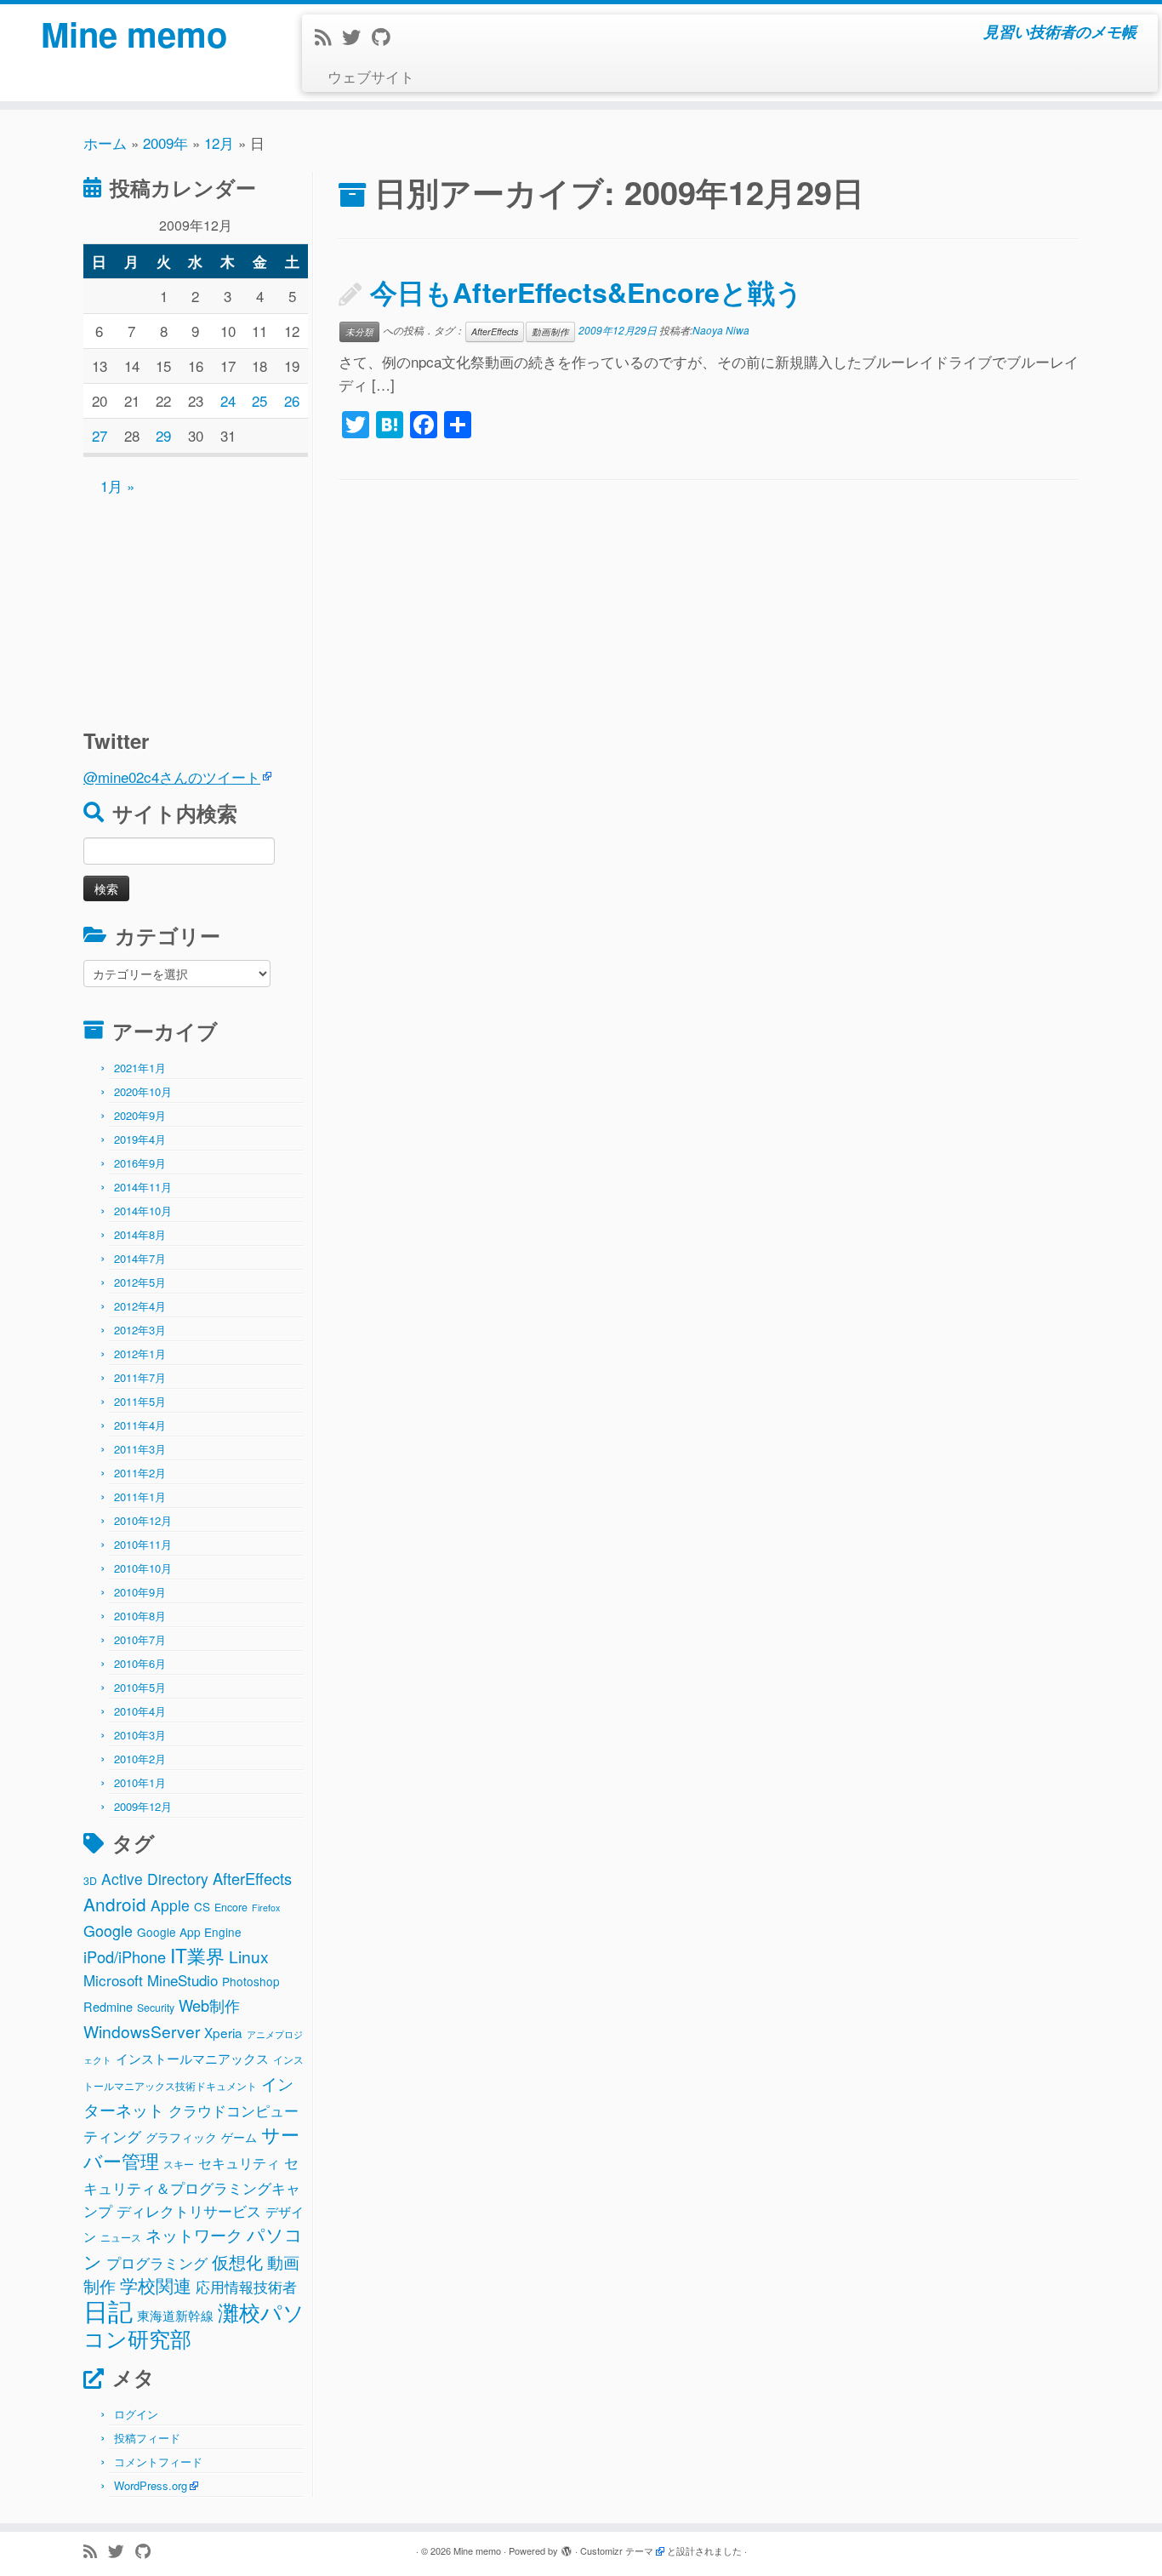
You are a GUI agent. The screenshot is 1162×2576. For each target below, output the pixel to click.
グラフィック (181, 2137)
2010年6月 (140, 1663)
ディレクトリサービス (189, 2210)
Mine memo (134, 34)
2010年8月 (140, 1616)
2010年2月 (140, 1759)
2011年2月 (140, 1473)
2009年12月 (143, 1806)
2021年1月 (140, 1068)
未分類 (359, 331)
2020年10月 (143, 1091)
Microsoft (113, 1980)
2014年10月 (143, 1211)
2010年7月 (140, 1639)
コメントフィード (158, 2462)
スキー (179, 2164)
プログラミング (157, 2262)
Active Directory (155, 1879)
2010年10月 (143, 1568)
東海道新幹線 (175, 2315)
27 (100, 435)
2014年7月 (140, 1258)
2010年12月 (143, 1520)
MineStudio (182, 1980)
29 (163, 435)
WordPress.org (151, 2485)
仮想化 (237, 2262)
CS (202, 1906)
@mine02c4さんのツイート (172, 777)
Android (115, 1904)
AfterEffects (252, 1878)
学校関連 (156, 2285)
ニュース (121, 2237)
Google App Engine (189, 1932)
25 (259, 400)
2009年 (165, 143)
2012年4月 (140, 1306)
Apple (170, 1905)
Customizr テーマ (617, 2550)
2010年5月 (140, 1687)
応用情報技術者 (246, 2287)
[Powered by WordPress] (567, 2547)
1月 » (117, 485)
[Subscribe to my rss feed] (328, 36)
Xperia (223, 2032)
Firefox (266, 1908)
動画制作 (550, 331)
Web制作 (209, 2005)
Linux (249, 1956)
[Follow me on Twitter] (357, 36)
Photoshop (251, 1981)
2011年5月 (140, 1401)
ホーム (105, 143)
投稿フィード (147, 2438)
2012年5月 (140, 1282)
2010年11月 (143, 1544)
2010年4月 (140, 1711)
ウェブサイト (371, 76)
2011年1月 (140, 1496)
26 (292, 400)
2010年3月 (140, 1735)
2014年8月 (140, 1234)
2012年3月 (140, 1330)
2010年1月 (140, 1782)
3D (90, 1881)
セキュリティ (239, 2163)
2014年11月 (143, 1187)
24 (228, 400)
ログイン (136, 2414)
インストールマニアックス (192, 2058)
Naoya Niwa (721, 330)
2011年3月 (140, 1449)
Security (156, 2008)
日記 (108, 2310)
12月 (219, 143)
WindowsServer (142, 2031)
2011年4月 (140, 1425)
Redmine (108, 2006)
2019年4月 (140, 1139)
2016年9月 (140, 1163)
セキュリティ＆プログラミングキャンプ (192, 2186)
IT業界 (197, 1955)
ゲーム (239, 2137)
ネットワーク (194, 2235)
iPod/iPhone (125, 1956)
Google (108, 1930)
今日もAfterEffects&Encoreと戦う (587, 292)
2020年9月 (140, 1115)
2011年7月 (140, 1377)
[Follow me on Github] (386, 36)
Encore (231, 1907)
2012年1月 (140, 1354)
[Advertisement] (190, 604)
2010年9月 (140, 1592)
